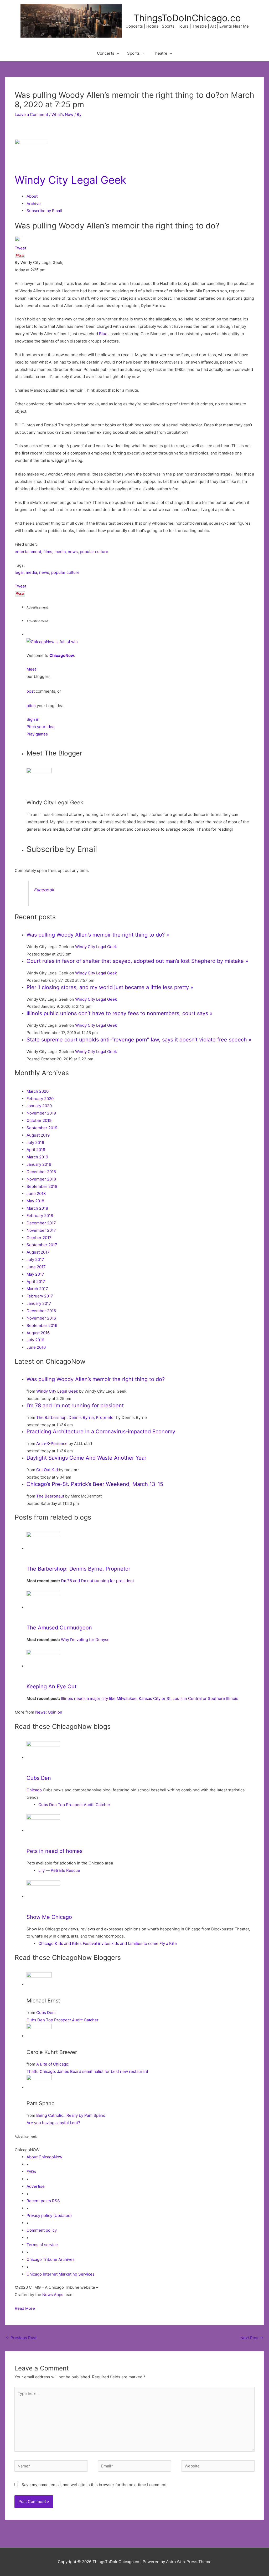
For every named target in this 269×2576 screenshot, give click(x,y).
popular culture (94, 552)
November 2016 (41, 1318)
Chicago (34, 1790)
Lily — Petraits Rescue (59, 1870)
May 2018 (35, 1201)
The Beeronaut (50, 1496)
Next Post (252, 2338)
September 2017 (42, 1245)
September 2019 (42, 1128)
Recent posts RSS (43, 2201)
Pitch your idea (40, 727)
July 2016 (35, 1340)
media (60, 552)
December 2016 (41, 1311)
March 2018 (37, 1208)
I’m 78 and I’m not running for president (75, 1405)
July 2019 (35, 1143)
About (32, 196)
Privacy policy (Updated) (49, 2215)
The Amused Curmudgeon (59, 1628)
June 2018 (36, 1194)
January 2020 (39, 1106)
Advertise (36, 2186)
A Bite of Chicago (52, 2064)
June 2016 (36, 1347)
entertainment (28, 552)
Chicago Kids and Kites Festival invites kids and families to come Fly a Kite (108, 1943)
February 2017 (40, 1296)
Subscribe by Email (44, 211)
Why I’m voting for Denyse (85, 1640)
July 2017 (35, 1259)
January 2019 (39, 1164)
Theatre (160, 53)
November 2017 (41, 1230)
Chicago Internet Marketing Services (61, 2274)
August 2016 (38, 1333)
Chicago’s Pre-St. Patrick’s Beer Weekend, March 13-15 (95, 1484)
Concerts (106, 53)
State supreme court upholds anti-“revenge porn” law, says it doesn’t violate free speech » (139, 1040)
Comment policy (42, 2230)
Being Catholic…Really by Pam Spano (71, 2115)
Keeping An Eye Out (51, 1686)
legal (19, 572)
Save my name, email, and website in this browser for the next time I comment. (95, 2485)
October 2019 (39, 1120)
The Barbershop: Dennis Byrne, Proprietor (76, 1417)
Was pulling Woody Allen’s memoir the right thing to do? (96, 1379)
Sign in (33, 719)
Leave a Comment (31, 114)
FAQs (31, 2172)
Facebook (44, 890)
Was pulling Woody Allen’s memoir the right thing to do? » (98, 935)
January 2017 (39, 1303)
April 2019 (36, 1150)
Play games (37, 734)
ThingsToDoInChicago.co (187, 18)
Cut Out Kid (47, 1470)
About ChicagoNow (44, 2157)
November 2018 (41, 1179)
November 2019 (41, 1113)
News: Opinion (49, 1712)
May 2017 (35, 1274)
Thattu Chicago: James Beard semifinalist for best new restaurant (87, 2071)
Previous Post (21, 2338)
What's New (62, 114)
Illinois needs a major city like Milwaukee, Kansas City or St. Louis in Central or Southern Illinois (150, 1698)
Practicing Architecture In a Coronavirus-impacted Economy (101, 1432)
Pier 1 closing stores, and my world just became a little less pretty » (110, 987)
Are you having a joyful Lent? (53, 2123)
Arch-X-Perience (52, 1443)
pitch (31, 706)
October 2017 (39, 1238)
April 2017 (36, 1282)
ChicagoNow (62, 655)
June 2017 (36, 1267)
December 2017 (41, 1223)
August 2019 (38, 1135)
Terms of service (42, 2245)
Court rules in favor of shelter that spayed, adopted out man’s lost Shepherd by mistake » (137, 961)
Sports (133, 53)
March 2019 (37, 1157)
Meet (31, 669)
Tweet (20, 248)
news (73, 552)
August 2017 (38, 1252)
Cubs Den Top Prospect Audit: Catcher (74, 1805)
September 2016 (42, 1325)
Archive (34, 204)
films (48, 552)
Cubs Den (39, 1778)
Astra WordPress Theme (189, 2562)
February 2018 (40, 1216)
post (31, 691)
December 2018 (41, 1172)
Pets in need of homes (55, 1851)
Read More (25, 2308)
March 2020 (38, 1091)
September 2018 (42, 1186)
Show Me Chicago (49, 1917)
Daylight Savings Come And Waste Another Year (86, 1458)
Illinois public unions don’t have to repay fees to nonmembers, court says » (120, 1013)
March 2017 (37, 1289)
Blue (103, 334)
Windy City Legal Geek (71, 180)
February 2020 (40, 1099)
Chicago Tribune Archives (51, 2259)
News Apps (53, 2295)
